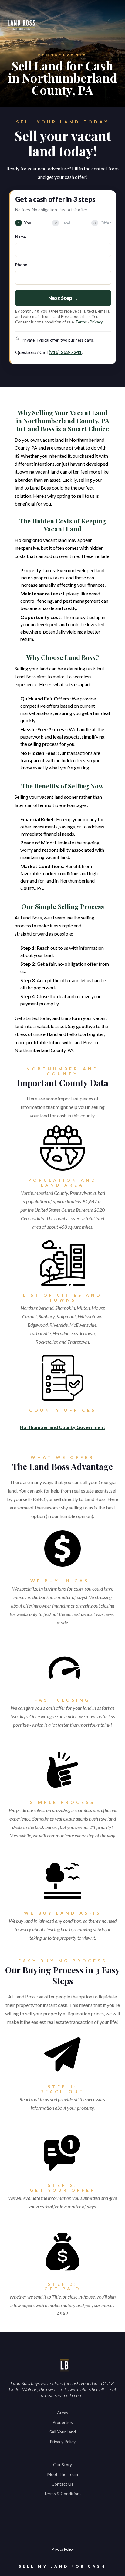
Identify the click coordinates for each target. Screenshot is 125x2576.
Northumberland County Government (62, 1427)
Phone (21, 265)
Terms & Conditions (63, 2494)
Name (21, 237)
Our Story (62, 2465)
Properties (63, 2422)
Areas (63, 2412)
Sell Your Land (63, 2432)
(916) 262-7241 (65, 352)
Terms (81, 322)
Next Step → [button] (63, 298)
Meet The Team (63, 2474)
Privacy (96, 322)
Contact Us (62, 2484)
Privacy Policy (63, 2442)
